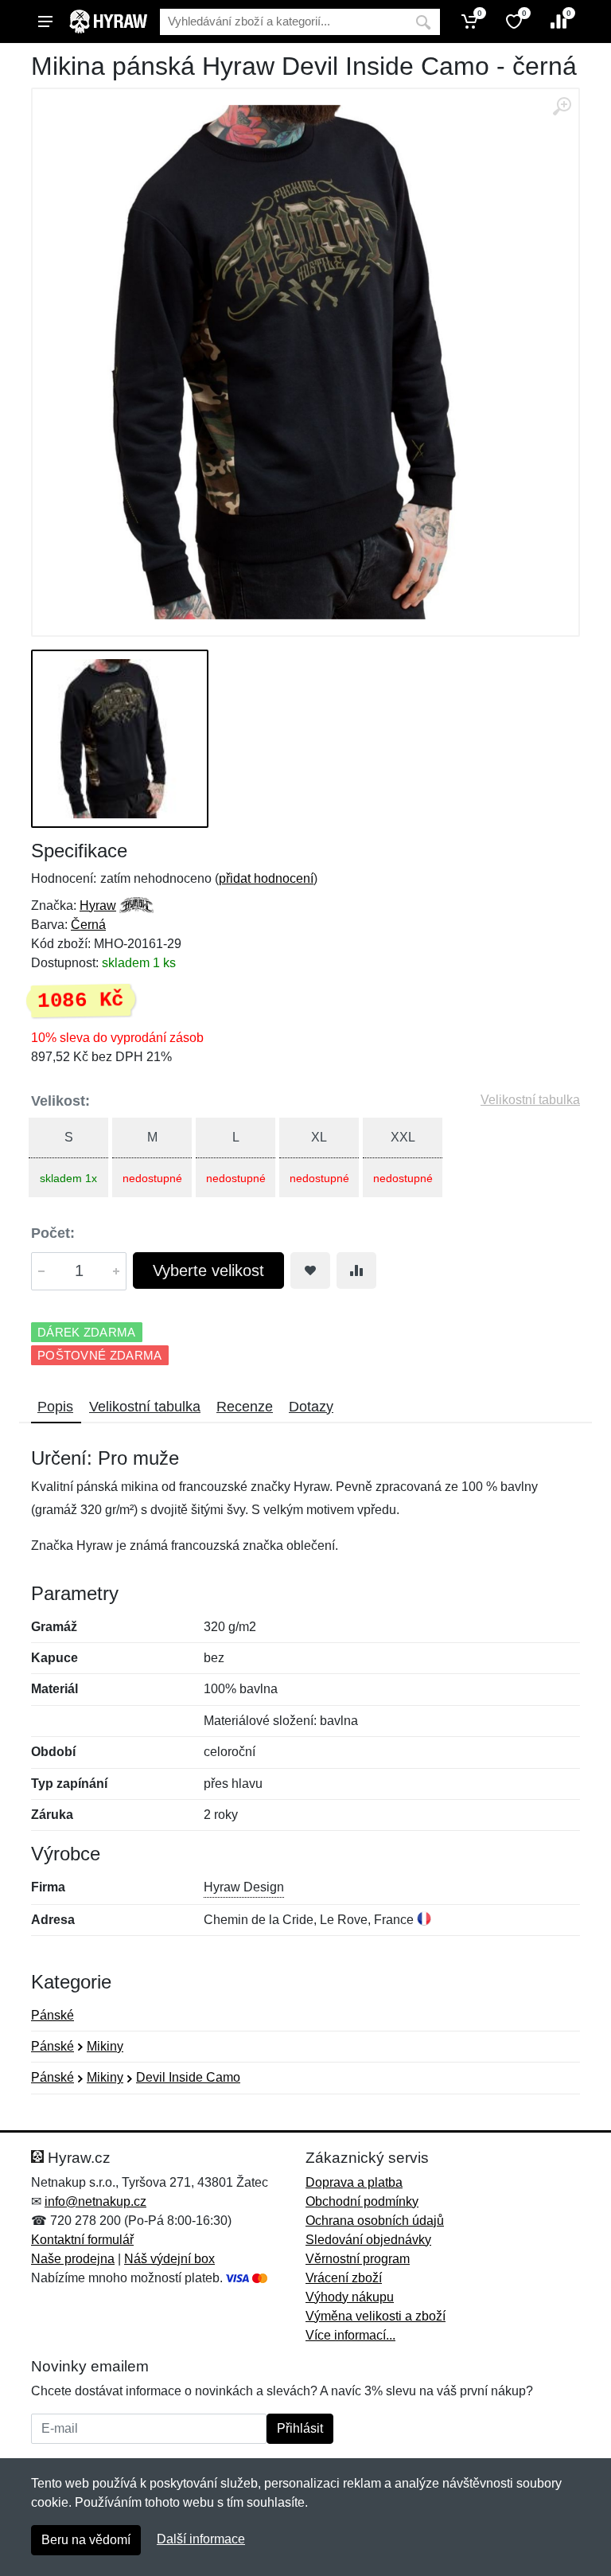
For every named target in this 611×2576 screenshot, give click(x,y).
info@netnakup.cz (95, 2201)
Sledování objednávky (368, 2240)
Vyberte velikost (208, 1270)
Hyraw (98, 906)
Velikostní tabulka (530, 1100)
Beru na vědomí (86, 2540)
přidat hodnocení (266, 878)
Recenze (245, 1407)
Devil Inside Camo (188, 2077)
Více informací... (350, 2335)
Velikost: (60, 1101)
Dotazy (311, 1407)
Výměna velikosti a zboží (376, 2316)
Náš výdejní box (169, 2259)
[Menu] (45, 21)
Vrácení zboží (344, 2278)
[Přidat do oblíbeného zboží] (310, 1270)
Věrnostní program (358, 2259)
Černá (88, 925)
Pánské (53, 2015)
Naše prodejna (73, 2259)
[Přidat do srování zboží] (356, 1270)
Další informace (201, 2539)
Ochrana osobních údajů (375, 2221)
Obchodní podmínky (362, 2201)
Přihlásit (300, 2428)
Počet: (53, 1233)
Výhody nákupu (350, 2297)
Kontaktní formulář (82, 2240)
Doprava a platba (354, 2182)
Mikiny (105, 2046)
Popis (55, 1407)
